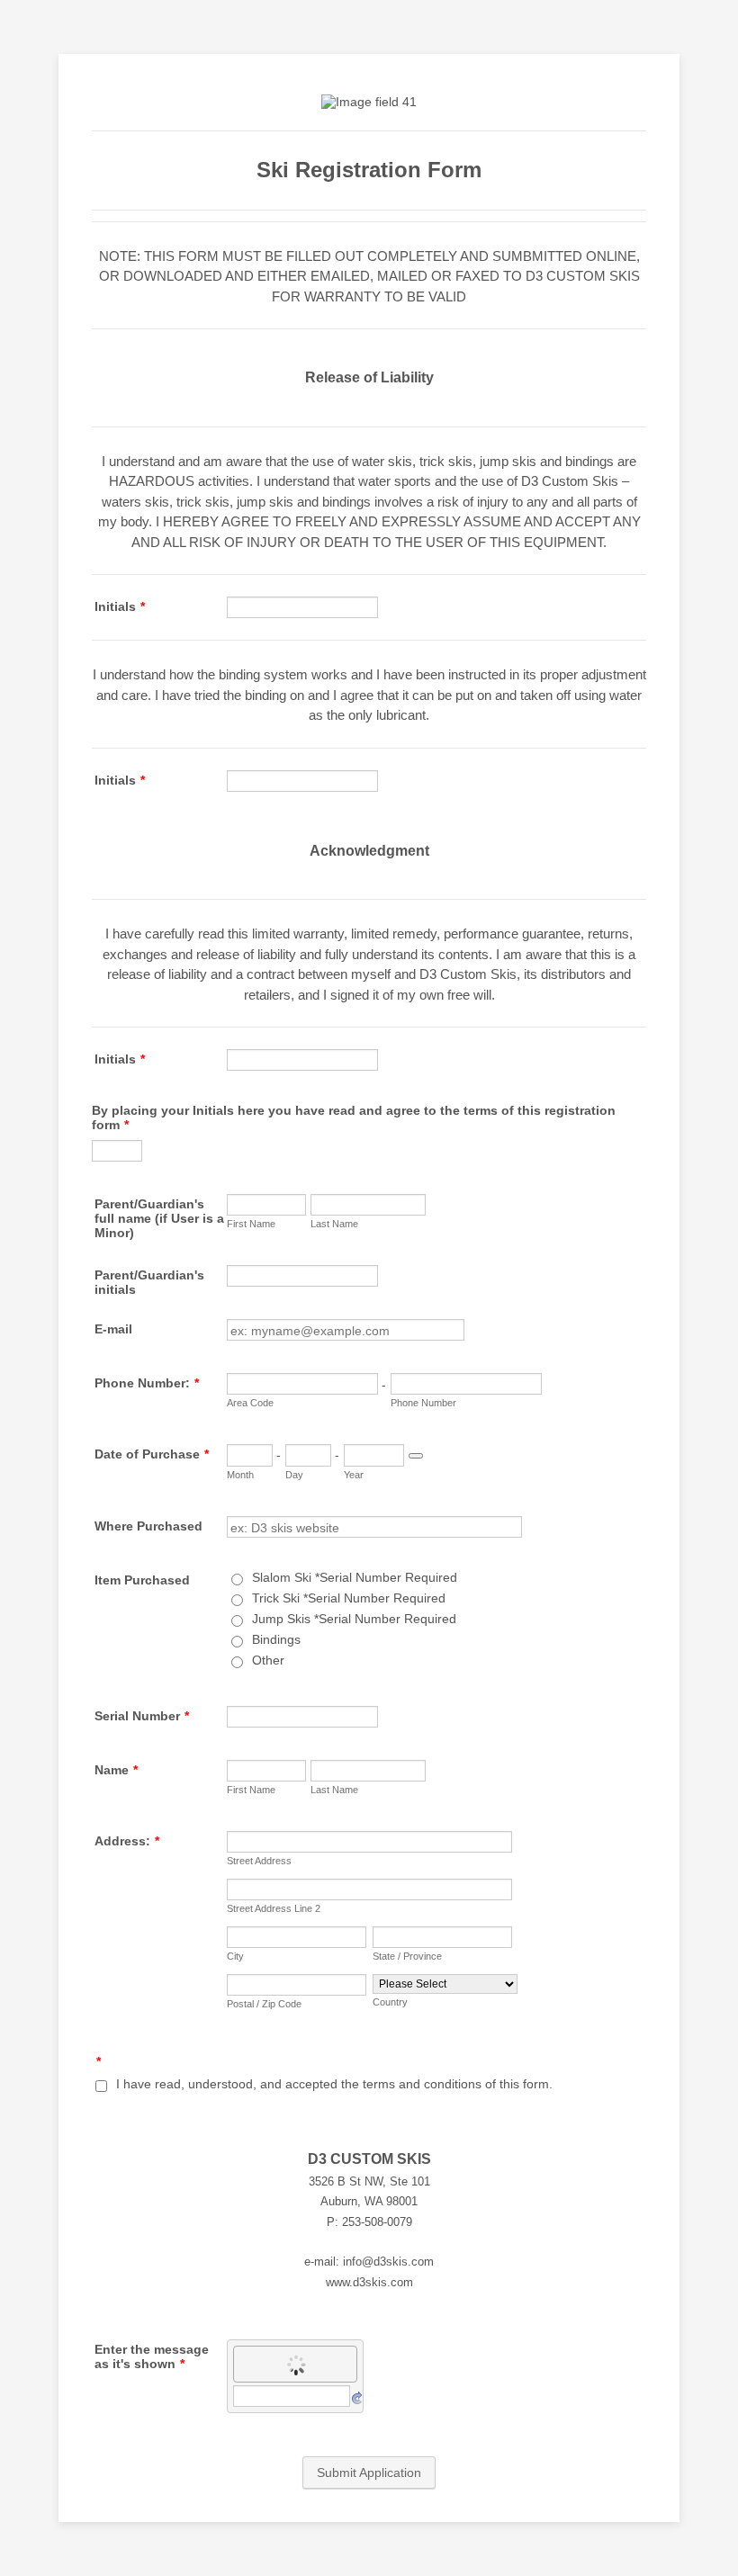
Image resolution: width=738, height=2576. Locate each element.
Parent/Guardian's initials (149, 1282)
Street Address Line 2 (274, 1908)
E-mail (113, 1329)
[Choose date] (416, 1456)
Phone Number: (147, 1383)
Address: (127, 1841)
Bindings (276, 1639)
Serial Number (142, 1716)
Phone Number (423, 1403)
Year (354, 1475)
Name (116, 1770)
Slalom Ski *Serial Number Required (355, 1577)
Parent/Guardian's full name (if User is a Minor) (159, 1218)
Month (240, 1475)
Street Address (259, 1861)
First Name (251, 1224)
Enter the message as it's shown (152, 2356)
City (235, 1956)
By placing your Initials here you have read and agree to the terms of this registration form (354, 1117)
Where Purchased (148, 1526)
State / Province (407, 1956)
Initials (120, 606)
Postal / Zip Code (264, 2004)
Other (268, 1660)
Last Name (334, 1224)
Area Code (250, 1403)
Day (294, 1475)
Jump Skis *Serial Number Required (354, 1619)
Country (390, 2002)
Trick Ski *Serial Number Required (349, 1598)
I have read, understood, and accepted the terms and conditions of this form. (334, 2084)
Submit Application (369, 2473)
